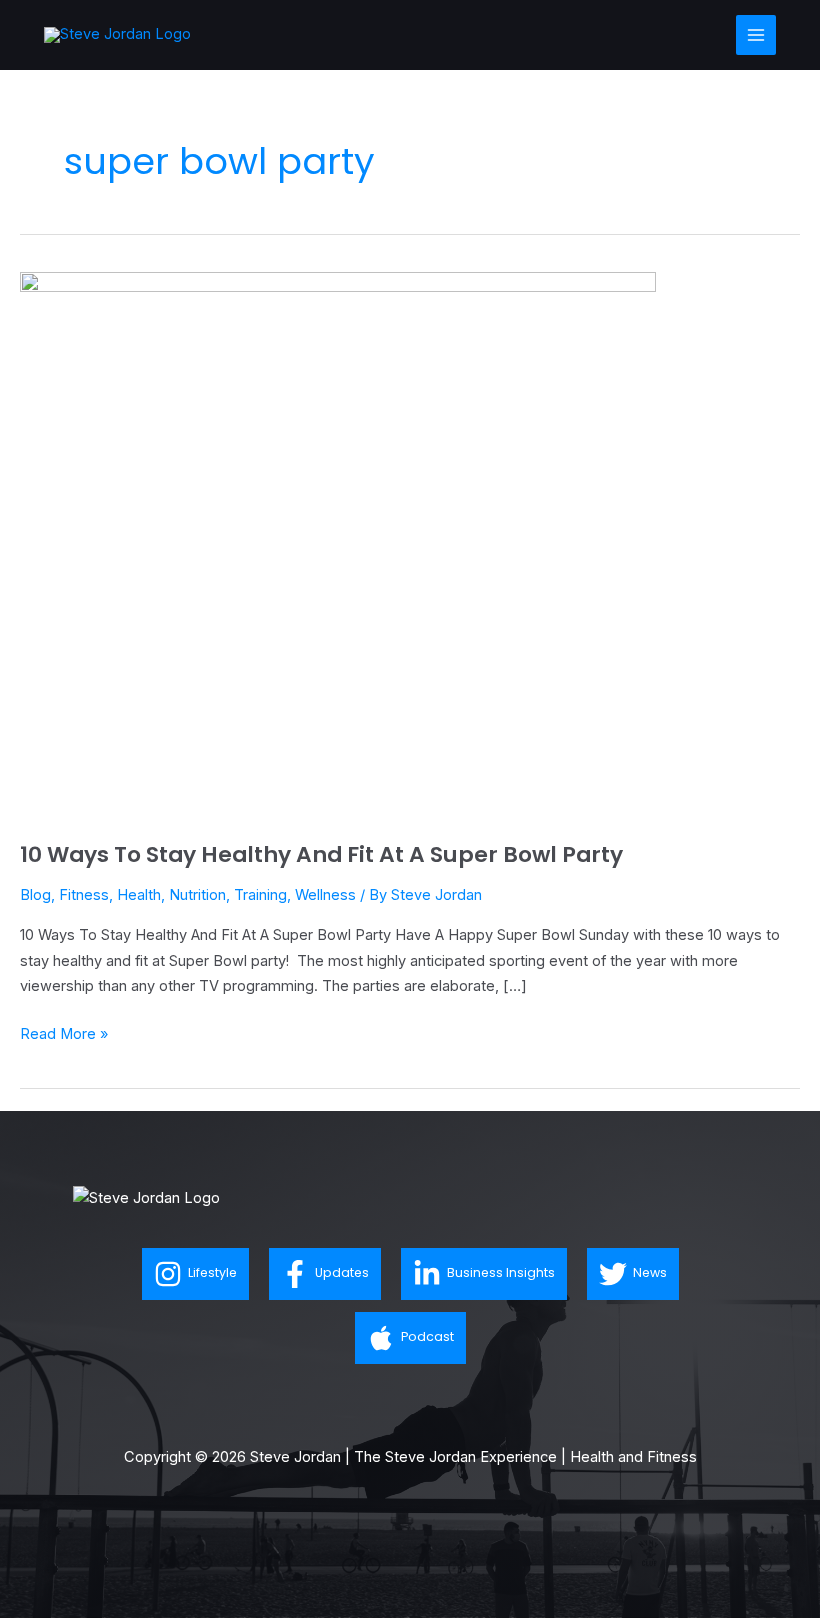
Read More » (64, 1032)
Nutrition (197, 895)
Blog (35, 895)
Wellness (325, 895)
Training (260, 895)
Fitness (84, 895)
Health (139, 895)
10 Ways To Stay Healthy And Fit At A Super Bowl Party (321, 854)
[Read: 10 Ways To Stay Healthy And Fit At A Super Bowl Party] (338, 544)
